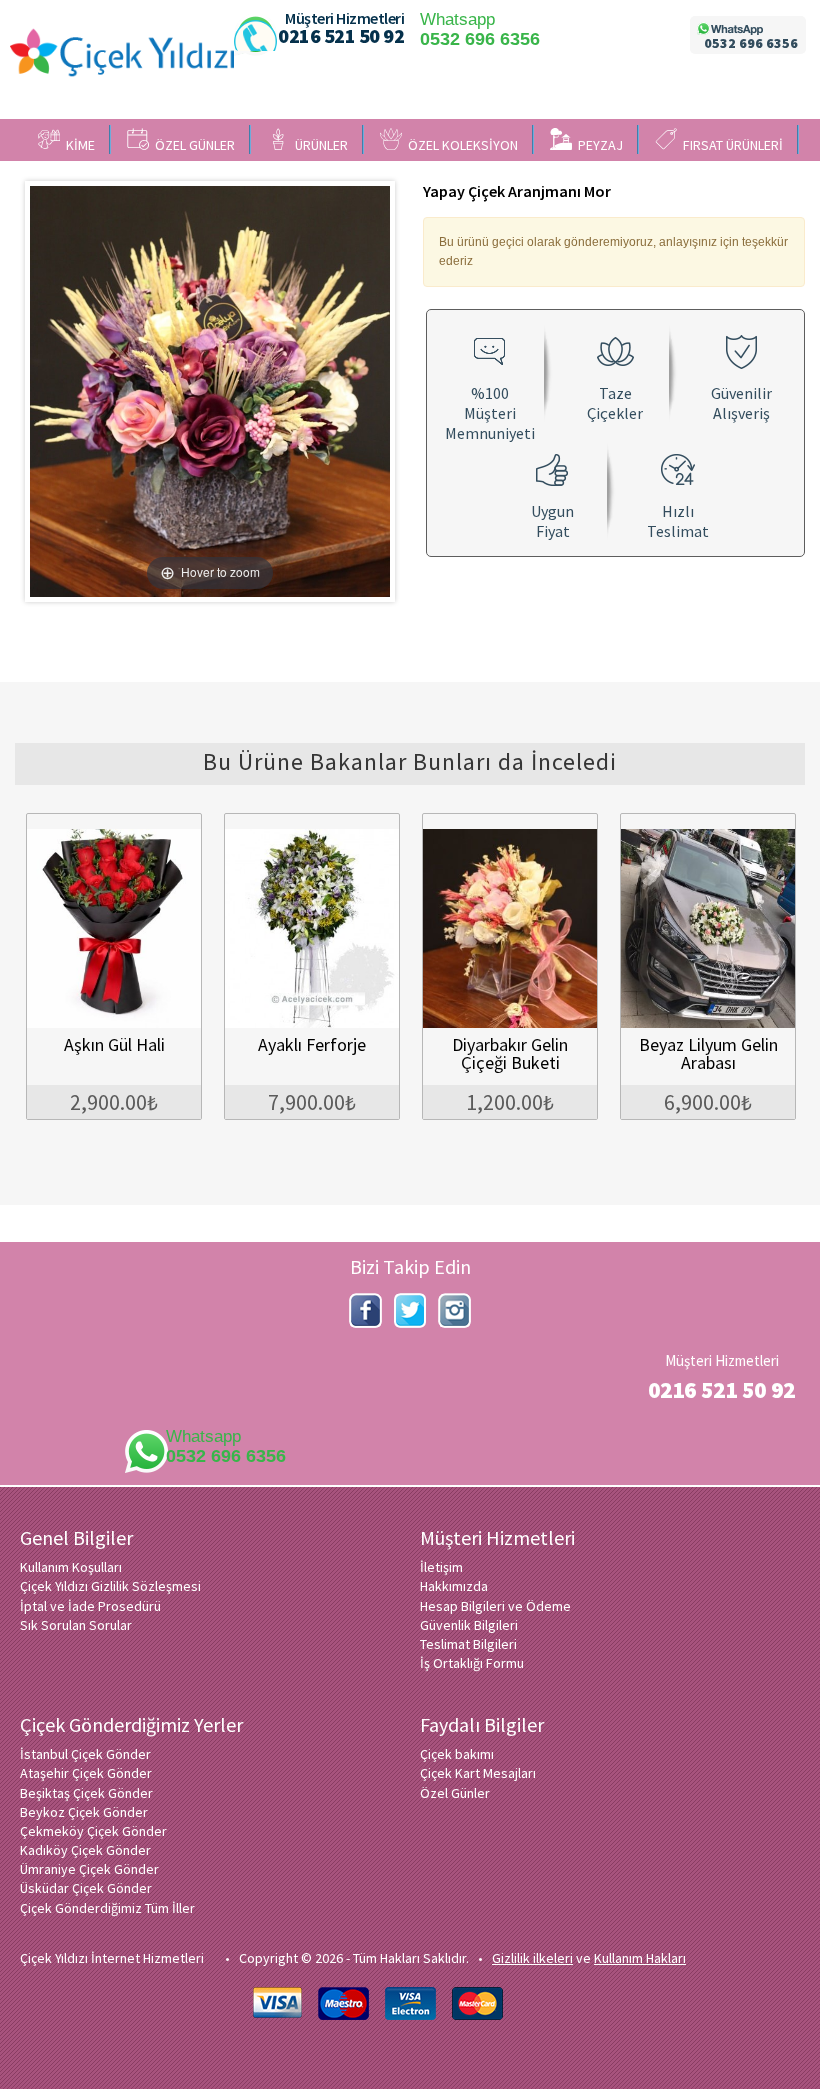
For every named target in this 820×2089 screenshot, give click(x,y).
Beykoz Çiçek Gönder (84, 1812)
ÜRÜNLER (318, 145)
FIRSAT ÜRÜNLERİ (730, 145)
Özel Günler (455, 1793)
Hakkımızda (454, 1586)
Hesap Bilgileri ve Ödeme (495, 1606)
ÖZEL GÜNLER (192, 145)
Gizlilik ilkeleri (532, 1958)
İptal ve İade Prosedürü (90, 1606)
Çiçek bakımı (457, 1754)
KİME (77, 145)
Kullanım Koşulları (71, 1567)
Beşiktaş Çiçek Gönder (86, 1793)
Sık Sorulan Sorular (76, 1625)
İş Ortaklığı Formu (472, 1663)
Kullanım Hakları (640, 1958)
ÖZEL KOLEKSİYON (460, 145)
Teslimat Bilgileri (468, 1644)
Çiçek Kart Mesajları (478, 1773)
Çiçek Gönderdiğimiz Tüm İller (107, 1908)
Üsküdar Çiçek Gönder (86, 1888)
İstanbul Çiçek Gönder (85, 1754)
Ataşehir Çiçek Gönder (86, 1773)
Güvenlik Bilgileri (469, 1625)
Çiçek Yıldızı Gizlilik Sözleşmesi (110, 1586)
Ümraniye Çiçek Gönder (89, 1869)
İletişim (441, 1567)
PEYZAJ (597, 145)
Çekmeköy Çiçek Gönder (93, 1831)
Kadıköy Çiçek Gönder (85, 1850)
